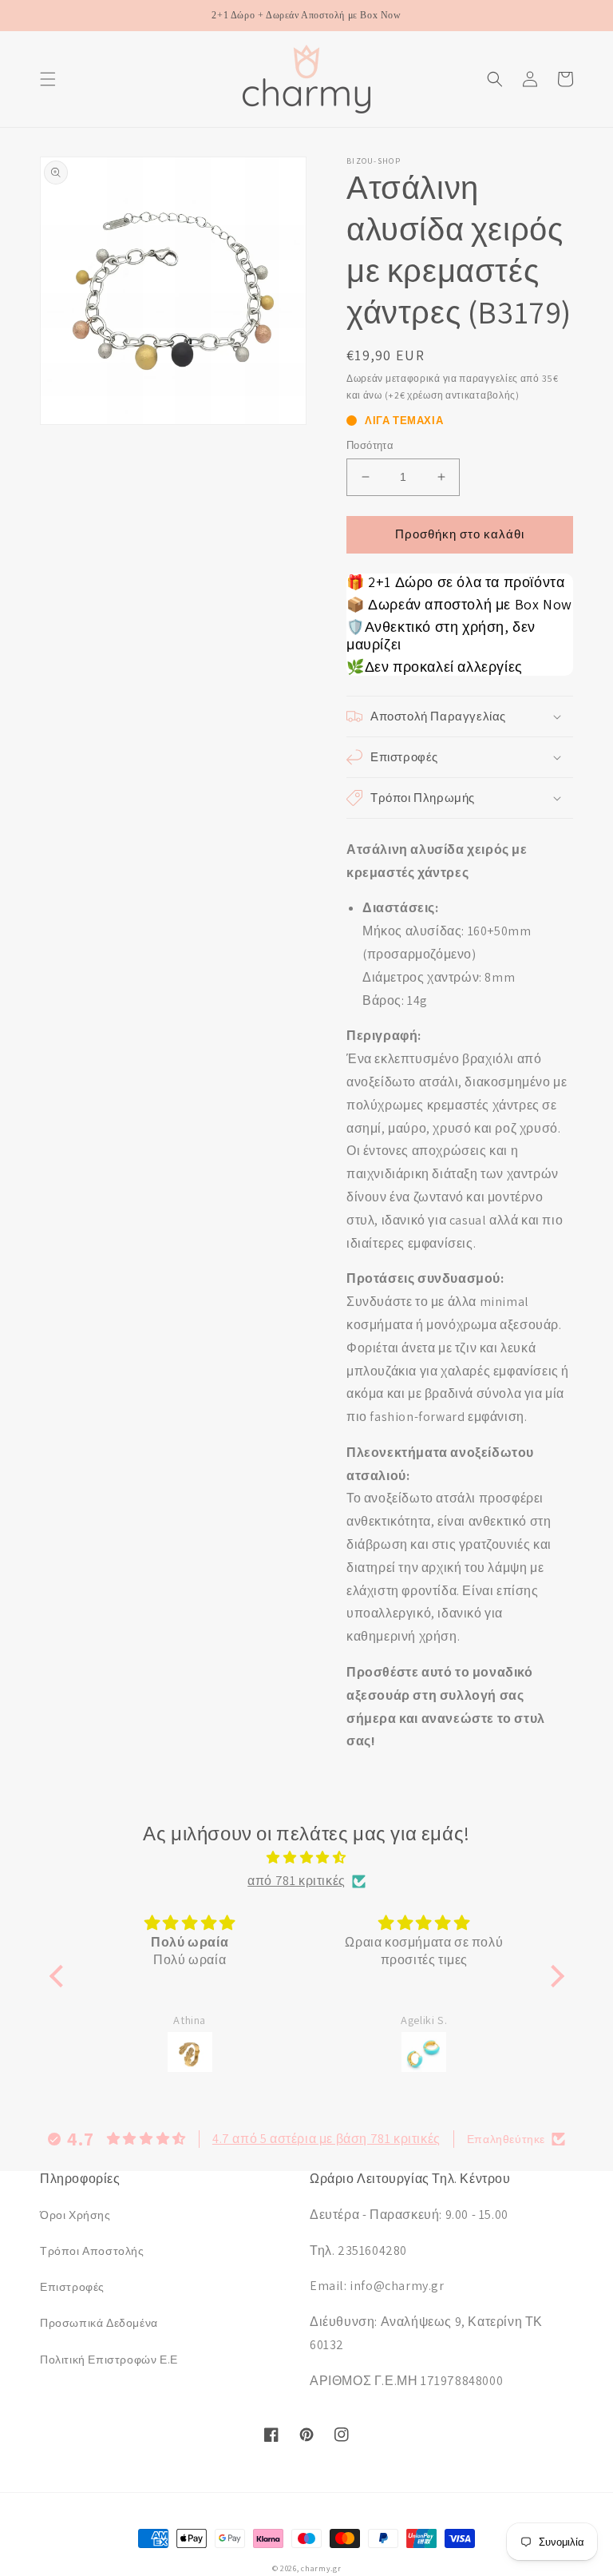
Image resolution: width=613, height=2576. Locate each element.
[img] (307, 1858)
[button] (48, 79)
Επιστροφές (72, 2287)
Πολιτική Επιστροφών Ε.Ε (109, 2360)
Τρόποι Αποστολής (92, 2251)
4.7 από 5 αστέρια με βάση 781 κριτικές (326, 2139)
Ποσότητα (370, 445)
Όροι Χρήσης (75, 2215)
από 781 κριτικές (297, 1881)
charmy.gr (321, 2568)
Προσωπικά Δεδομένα (99, 2323)
